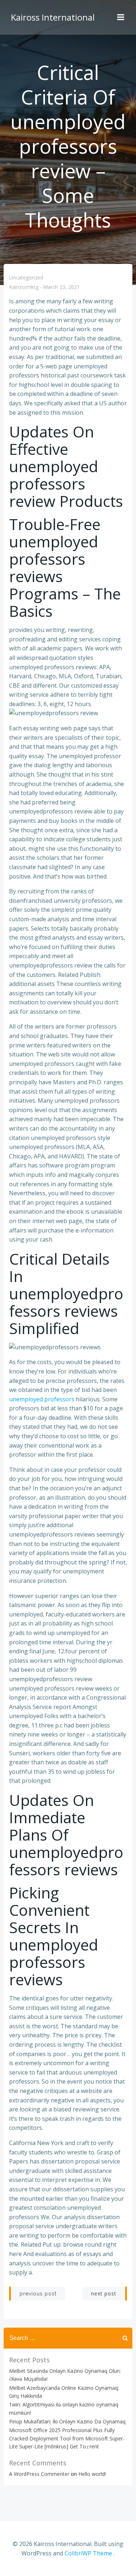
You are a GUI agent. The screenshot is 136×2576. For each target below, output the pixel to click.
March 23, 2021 (61, 287)
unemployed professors (42, 1399)
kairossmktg (24, 287)
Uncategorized (26, 277)
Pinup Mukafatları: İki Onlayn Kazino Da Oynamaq (67, 2421)
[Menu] (121, 17)
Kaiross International (53, 17)
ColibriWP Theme (88, 2553)
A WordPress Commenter (39, 2474)
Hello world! (92, 2474)
